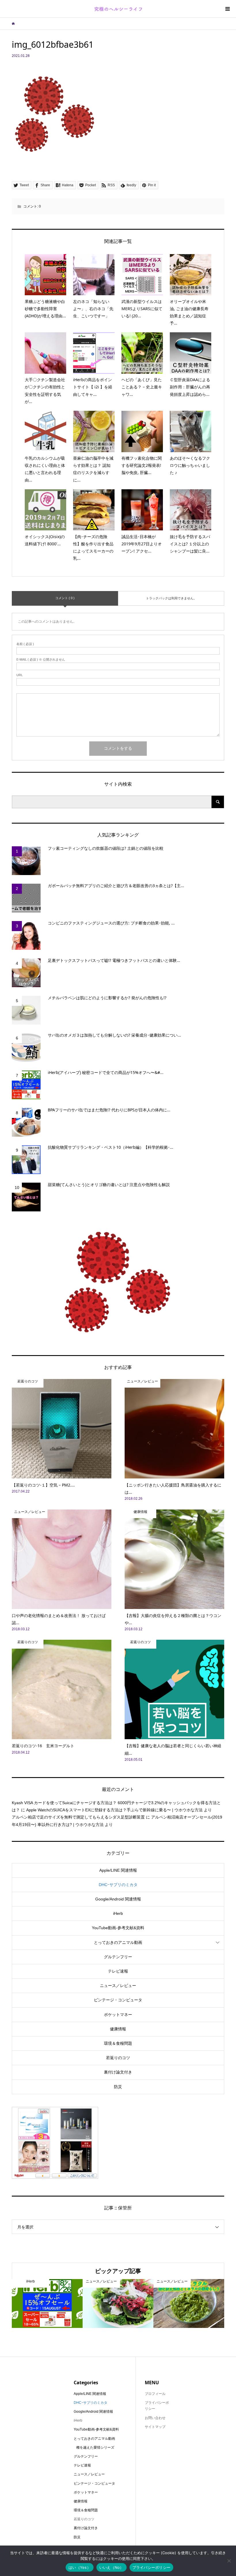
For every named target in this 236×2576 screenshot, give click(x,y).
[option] (47, 2304)
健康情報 (118, 2029)
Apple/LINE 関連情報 (118, 1870)
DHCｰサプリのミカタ (118, 1885)
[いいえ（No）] (229, 2561)
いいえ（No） (112, 2567)
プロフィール (155, 2394)
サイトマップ (155, 2427)
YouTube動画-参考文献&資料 (118, 1928)
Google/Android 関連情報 (118, 1899)
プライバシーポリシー (152, 2567)
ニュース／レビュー (118, 1986)
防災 (118, 2087)
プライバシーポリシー (157, 2406)
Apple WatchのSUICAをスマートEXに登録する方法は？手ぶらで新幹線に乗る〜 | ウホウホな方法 (114, 1810)
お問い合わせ (155, 2418)
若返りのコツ (118, 2058)
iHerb (118, 1913)
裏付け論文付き (118, 2072)
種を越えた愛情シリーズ (95, 2448)
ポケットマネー (118, 2015)
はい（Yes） (80, 2567)
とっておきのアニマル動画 (118, 1942)
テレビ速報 (118, 1971)
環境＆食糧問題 (118, 2043)
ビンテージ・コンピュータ (118, 2000)
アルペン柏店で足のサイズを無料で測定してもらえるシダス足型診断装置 (78, 1817)
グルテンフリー (118, 1957)
